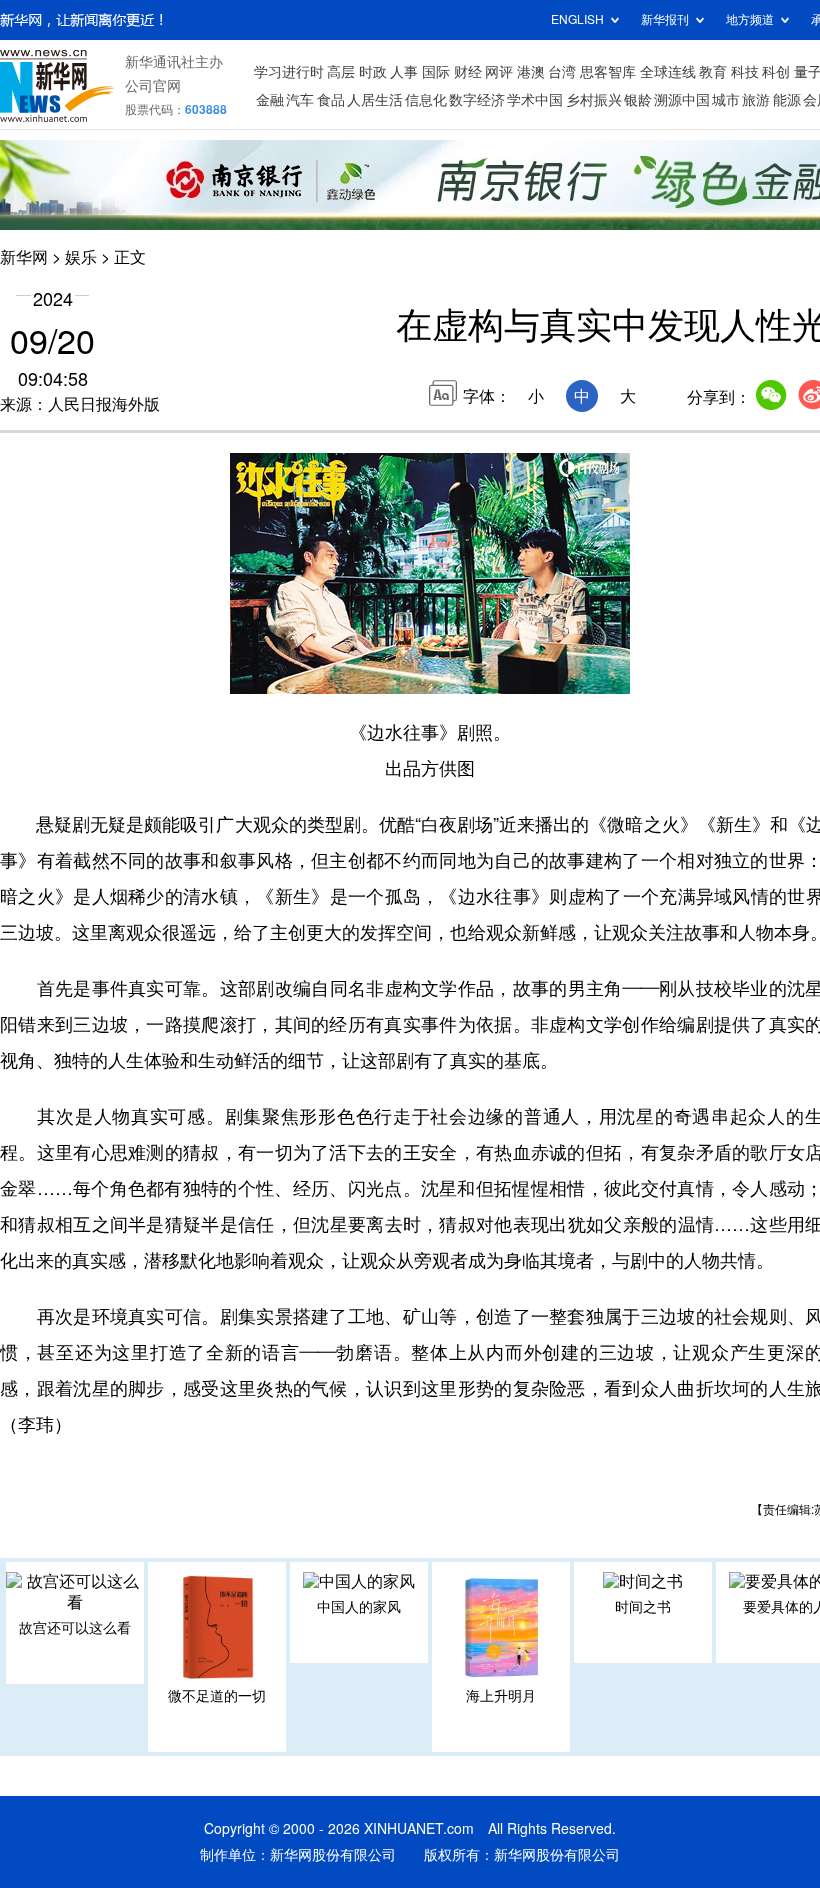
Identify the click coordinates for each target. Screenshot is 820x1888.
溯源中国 (682, 100)
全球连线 (668, 72)
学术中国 (535, 100)
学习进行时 (289, 72)
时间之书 (643, 1607)
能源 (787, 100)
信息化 (426, 100)
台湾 (562, 72)
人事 (404, 72)
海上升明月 (501, 1696)
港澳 (531, 72)
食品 (331, 100)
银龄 (638, 100)
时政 (373, 72)
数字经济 (477, 100)
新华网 (24, 257)
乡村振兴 (594, 100)
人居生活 (375, 100)
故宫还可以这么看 (75, 1628)
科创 (776, 72)
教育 (713, 72)
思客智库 (608, 72)
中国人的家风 (359, 1607)
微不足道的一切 (217, 1696)
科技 (745, 72)
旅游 (756, 100)
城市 (726, 100)
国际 (436, 72)
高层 (341, 72)
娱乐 (81, 257)
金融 (270, 100)
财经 (468, 72)
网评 (499, 72)
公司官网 (153, 86)
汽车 (300, 100)
